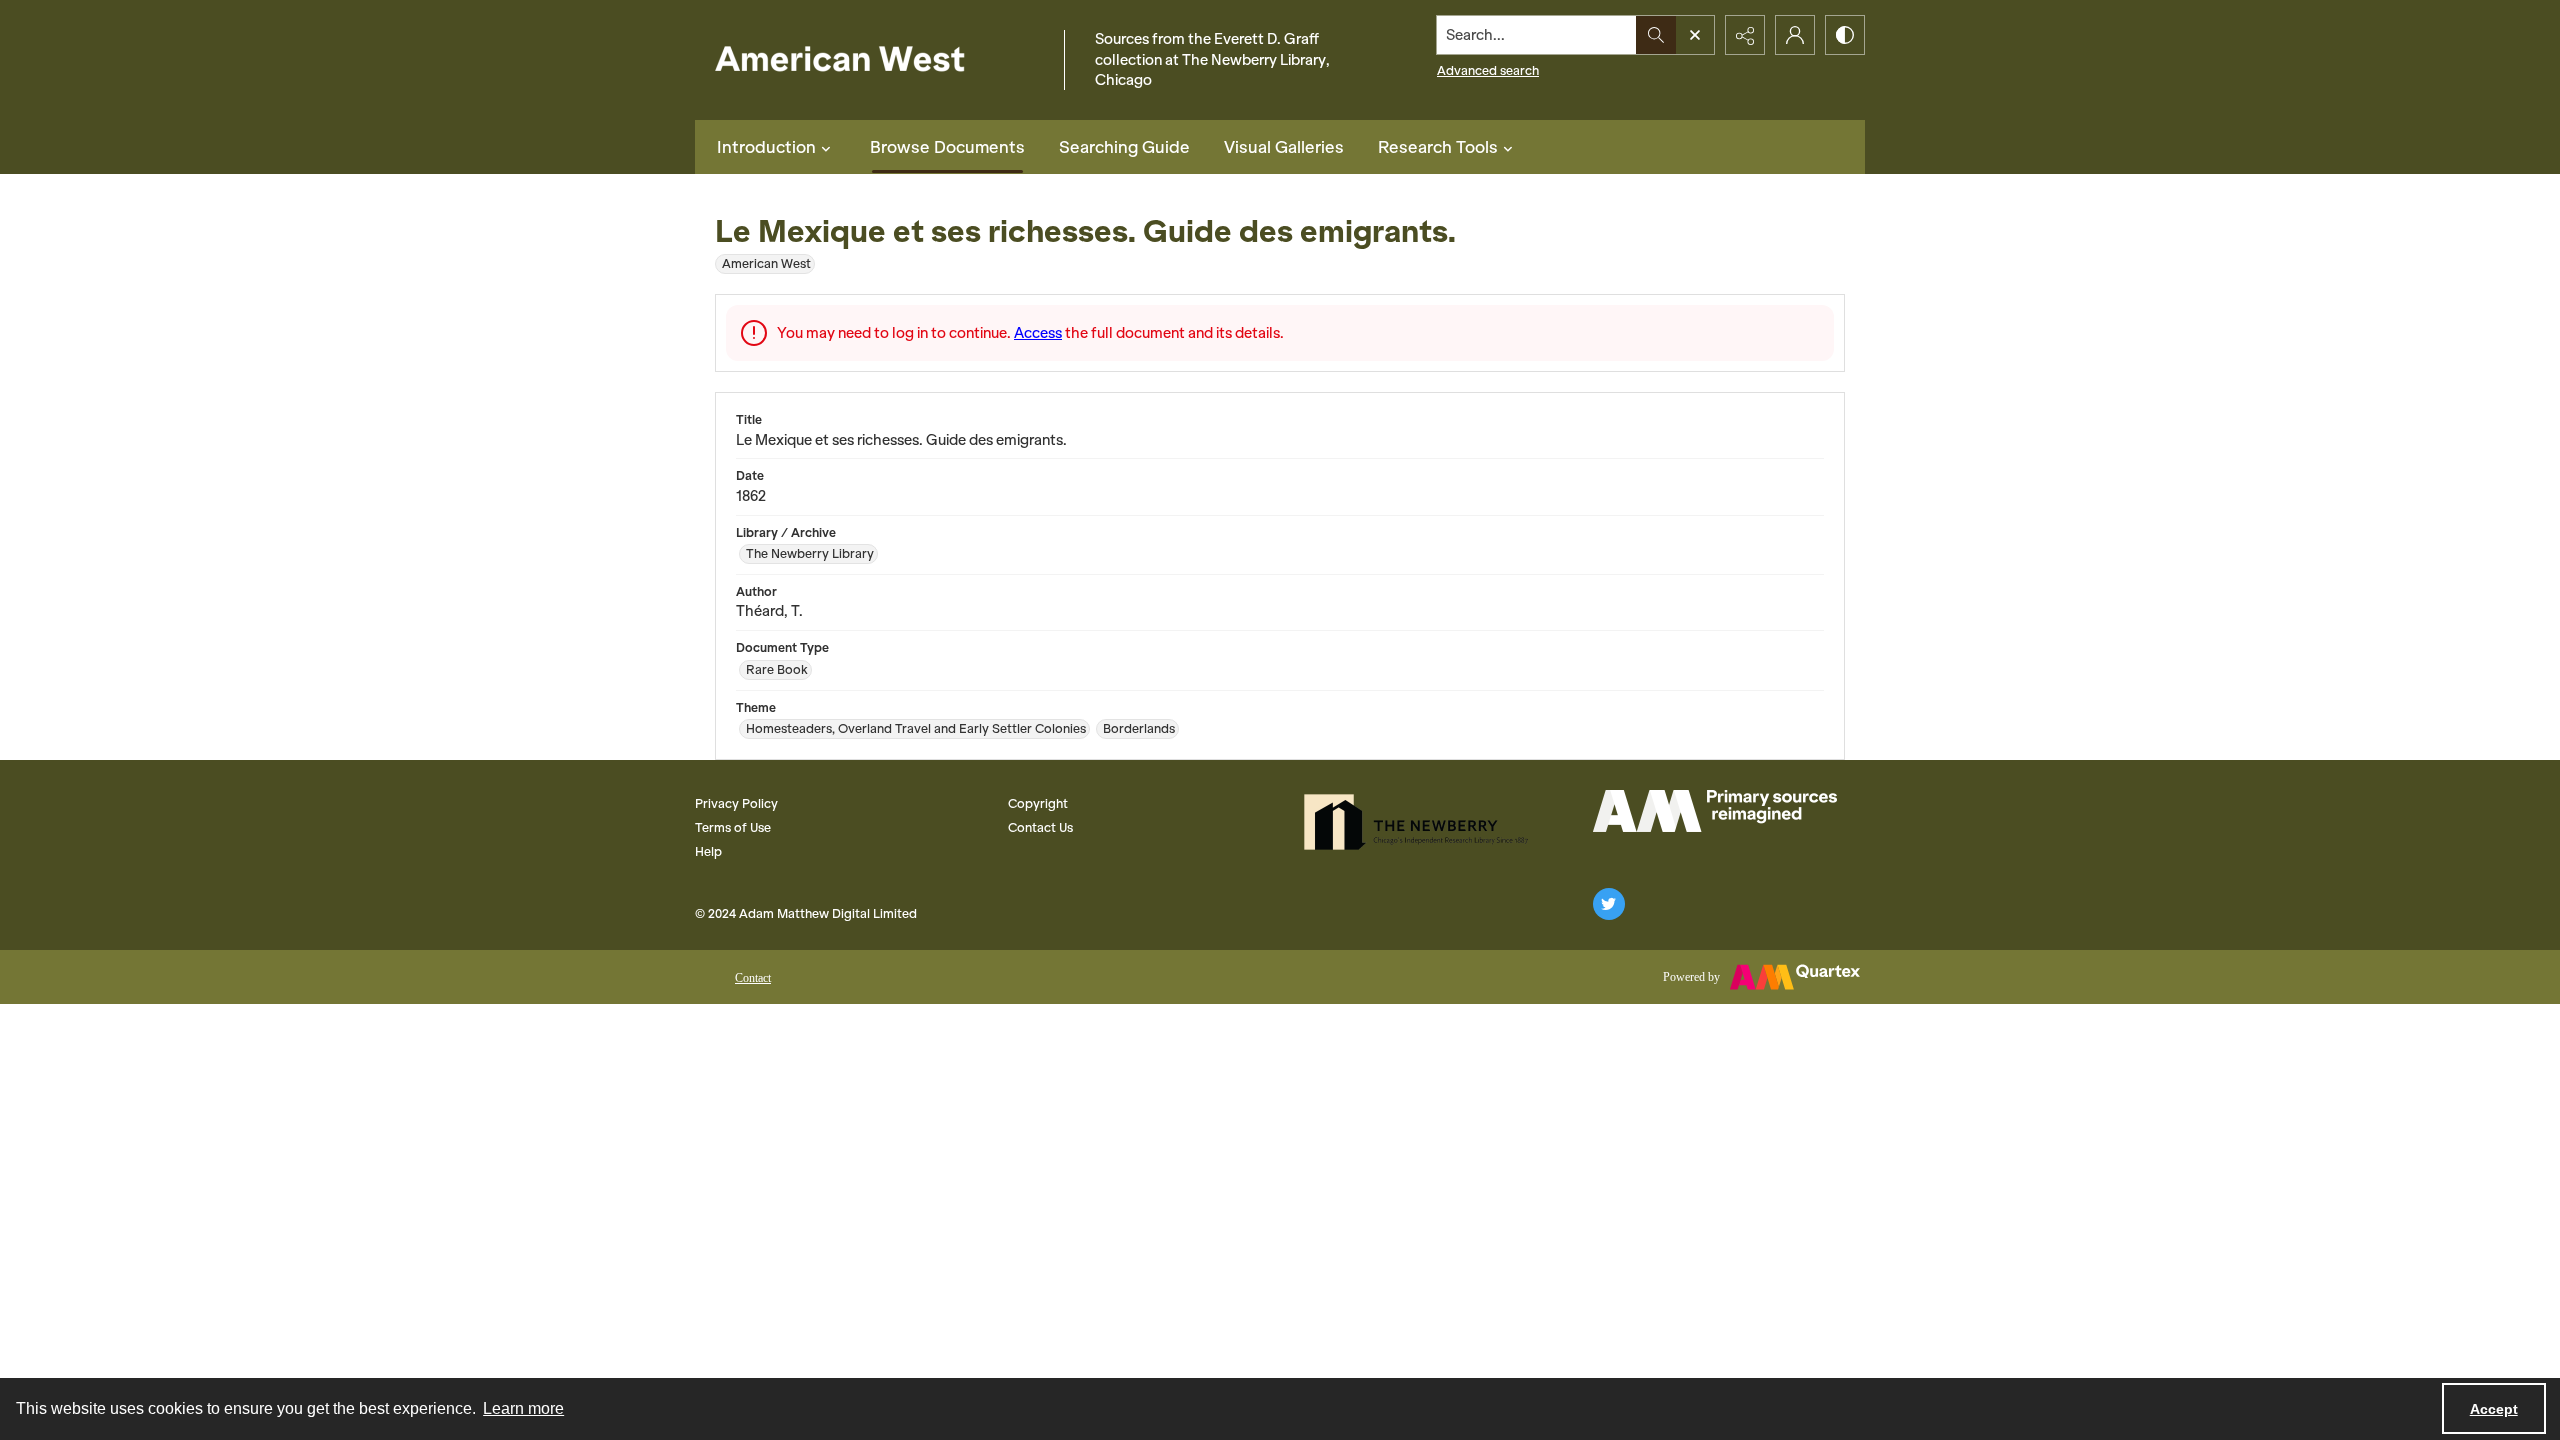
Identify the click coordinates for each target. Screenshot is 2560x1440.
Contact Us (1040, 827)
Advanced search (1488, 70)
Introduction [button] (766, 147)
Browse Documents (947, 147)
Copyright (1038, 803)
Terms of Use (733, 827)
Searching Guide (1124, 147)
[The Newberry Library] (1422, 822)
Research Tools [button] (1438, 147)
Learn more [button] (523, 1408)
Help (708, 851)
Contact (753, 978)
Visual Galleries (1284, 147)
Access (1038, 333)
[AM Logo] (1715, 811)
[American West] (874, 60)
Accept (2494, 1409)
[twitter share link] (1609, 904)
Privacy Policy (736, 803)
